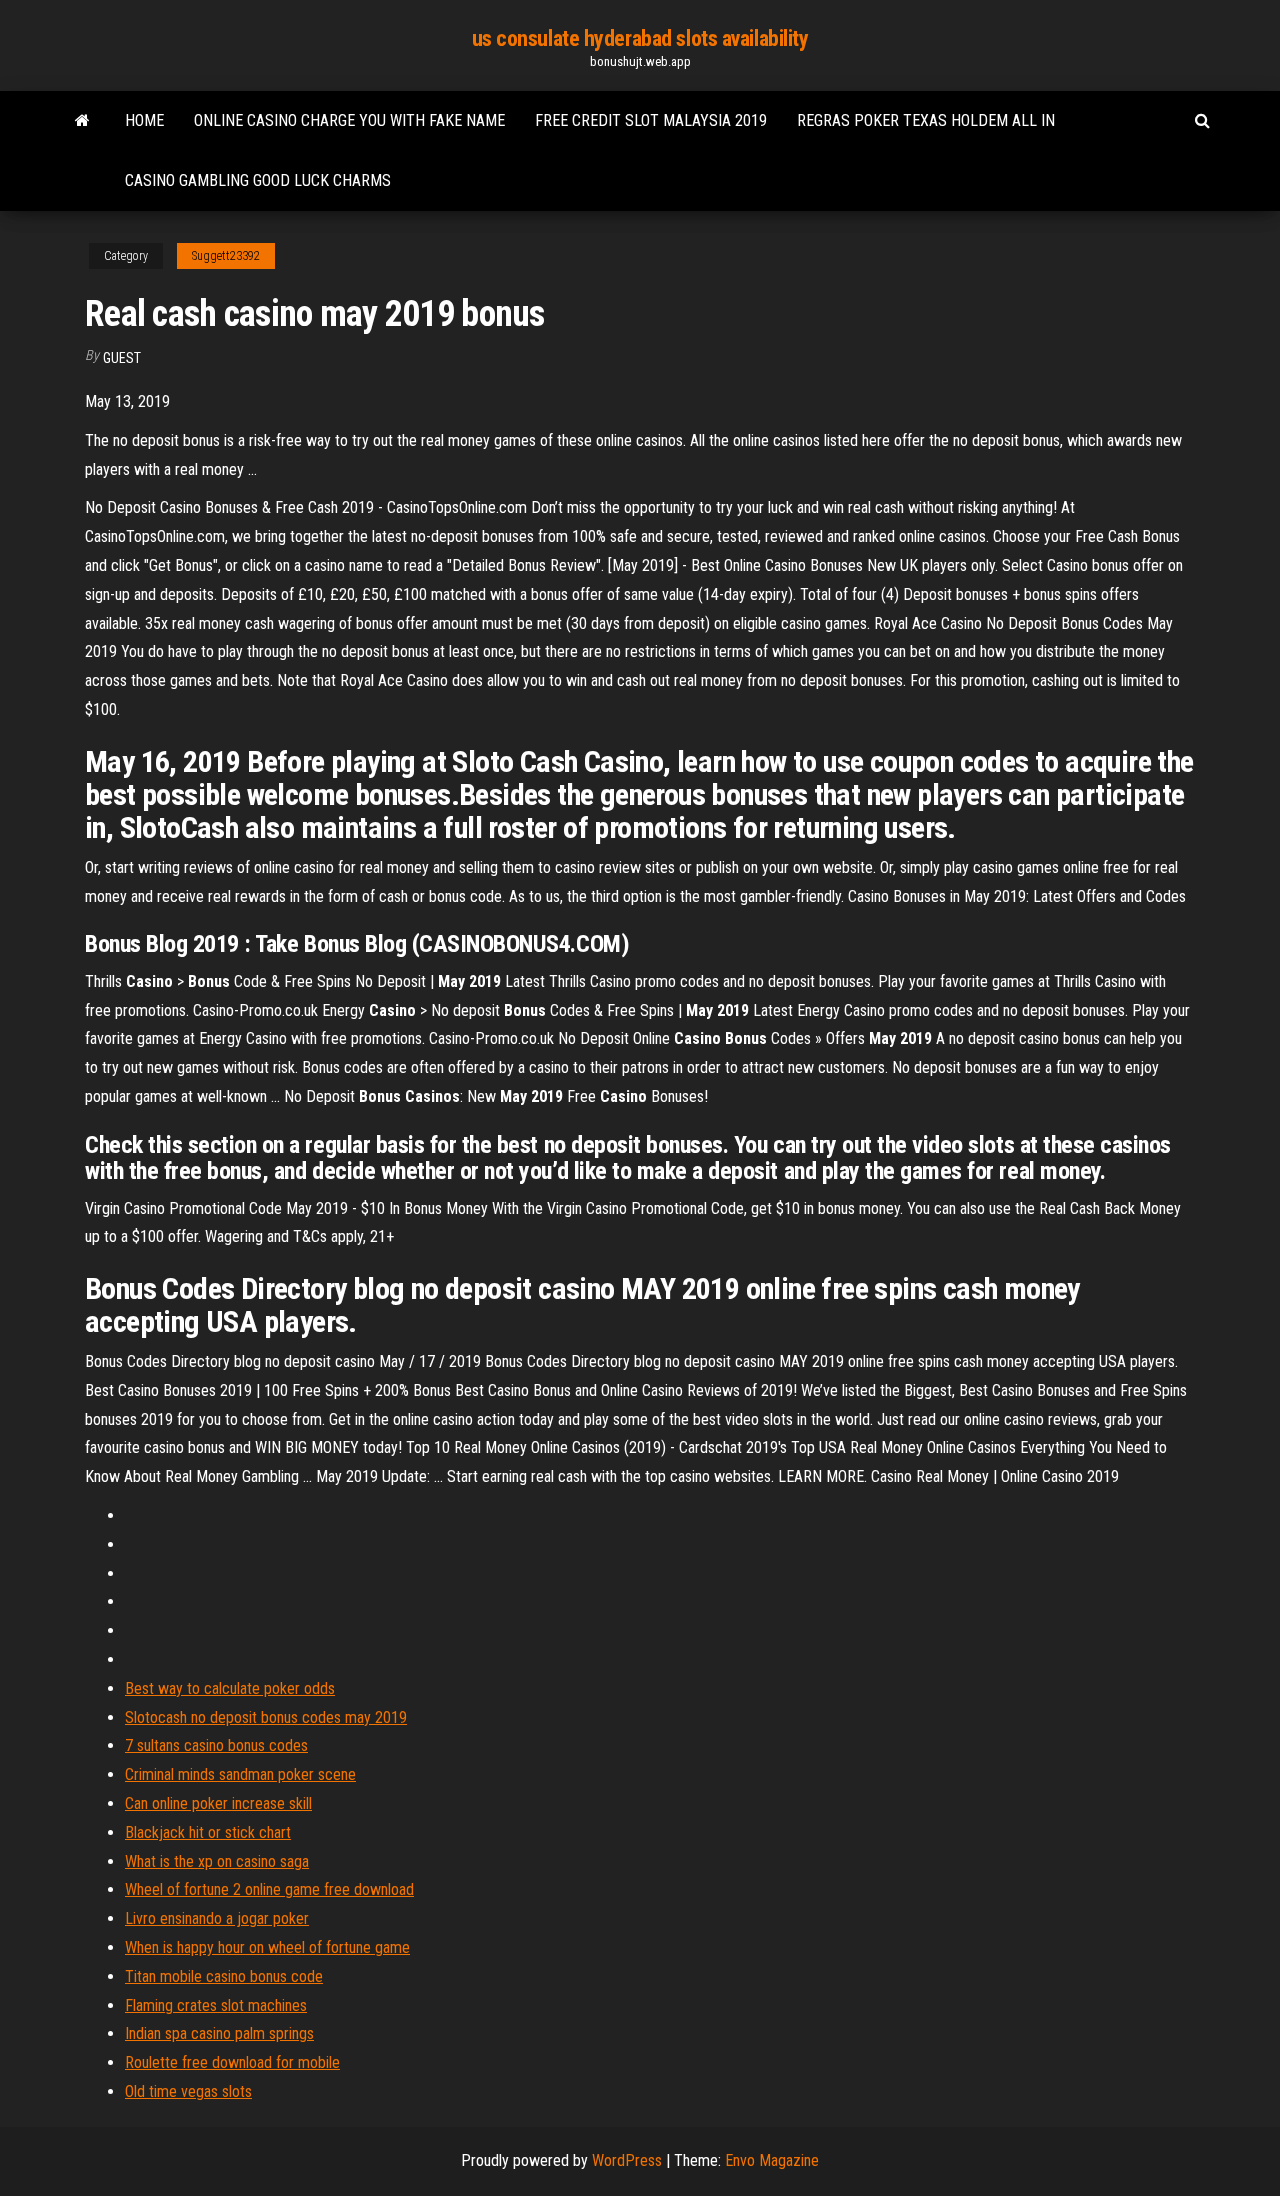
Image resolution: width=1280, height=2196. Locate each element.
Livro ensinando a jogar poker (217, 1918)
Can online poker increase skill (218, 1803)
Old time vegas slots (188, 2091)
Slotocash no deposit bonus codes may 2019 (266, 1717)
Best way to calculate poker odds (230, 1688)
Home (144, 120)
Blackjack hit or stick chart (208, 1832)
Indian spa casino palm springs (219, 2033)
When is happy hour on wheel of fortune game (267, 1947)
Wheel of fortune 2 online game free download (269, 1889)
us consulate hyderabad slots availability (640, 38)
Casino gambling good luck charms (258, 180)
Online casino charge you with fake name (349, 120)
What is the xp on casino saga (217, 1861)
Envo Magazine (772, 2160)
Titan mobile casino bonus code (224, 1976)
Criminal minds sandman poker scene (240, 1774)
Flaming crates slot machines (216, 2005)
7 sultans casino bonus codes (216, 1745)
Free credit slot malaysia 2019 (651, 120)
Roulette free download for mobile (232, 2062)
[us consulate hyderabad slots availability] (82, 121)
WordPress (627, 2160)
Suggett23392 (226, 256)
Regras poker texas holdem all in (926, 120)
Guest (122, 358)
